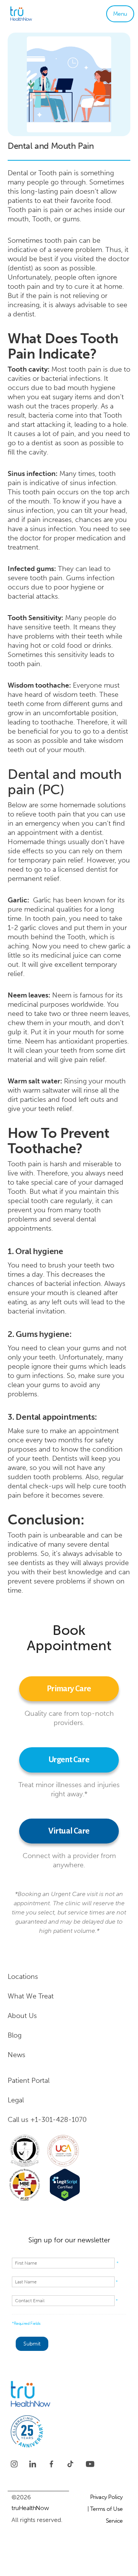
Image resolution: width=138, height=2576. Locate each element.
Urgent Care (69, 1760)
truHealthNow (30, 2508)
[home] (33, 14)
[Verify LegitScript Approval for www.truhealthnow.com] (65, 2185)
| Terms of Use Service (105, 2515)
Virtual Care (69, 1831)
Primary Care (69, 1689)
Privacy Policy (106, 2497)
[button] (120, 14)
